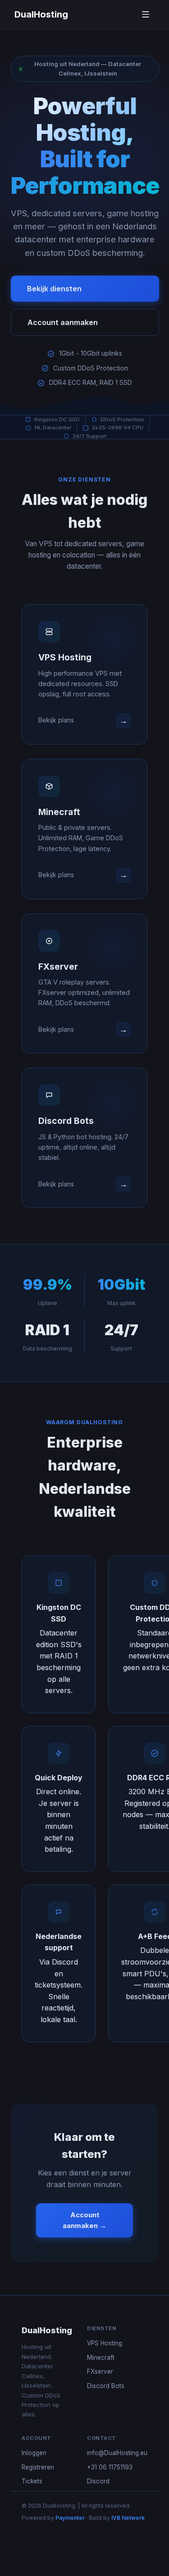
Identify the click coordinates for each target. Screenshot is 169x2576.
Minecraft (101, 2358)
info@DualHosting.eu (117, 2453)
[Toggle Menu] (146, 14)
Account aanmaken (63, 322)
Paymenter (70, 2518)
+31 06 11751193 (110, 2467)
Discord (98, 2481)
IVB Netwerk (128, 2518)
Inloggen (34, 2453)
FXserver (100, 2371)
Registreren (38, 2467)
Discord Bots (106, 2386)
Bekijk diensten (54, 289)
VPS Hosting (105, 2343)
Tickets (32, 2481)
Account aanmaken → (84, 2220)
